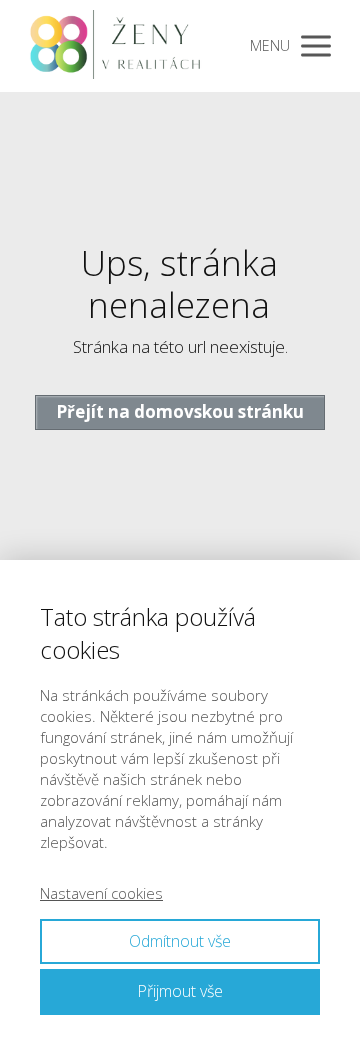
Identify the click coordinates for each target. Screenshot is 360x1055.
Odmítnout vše (180, 941)
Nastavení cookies (101, 893)
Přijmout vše (180, 991)
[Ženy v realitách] (121, 46)
